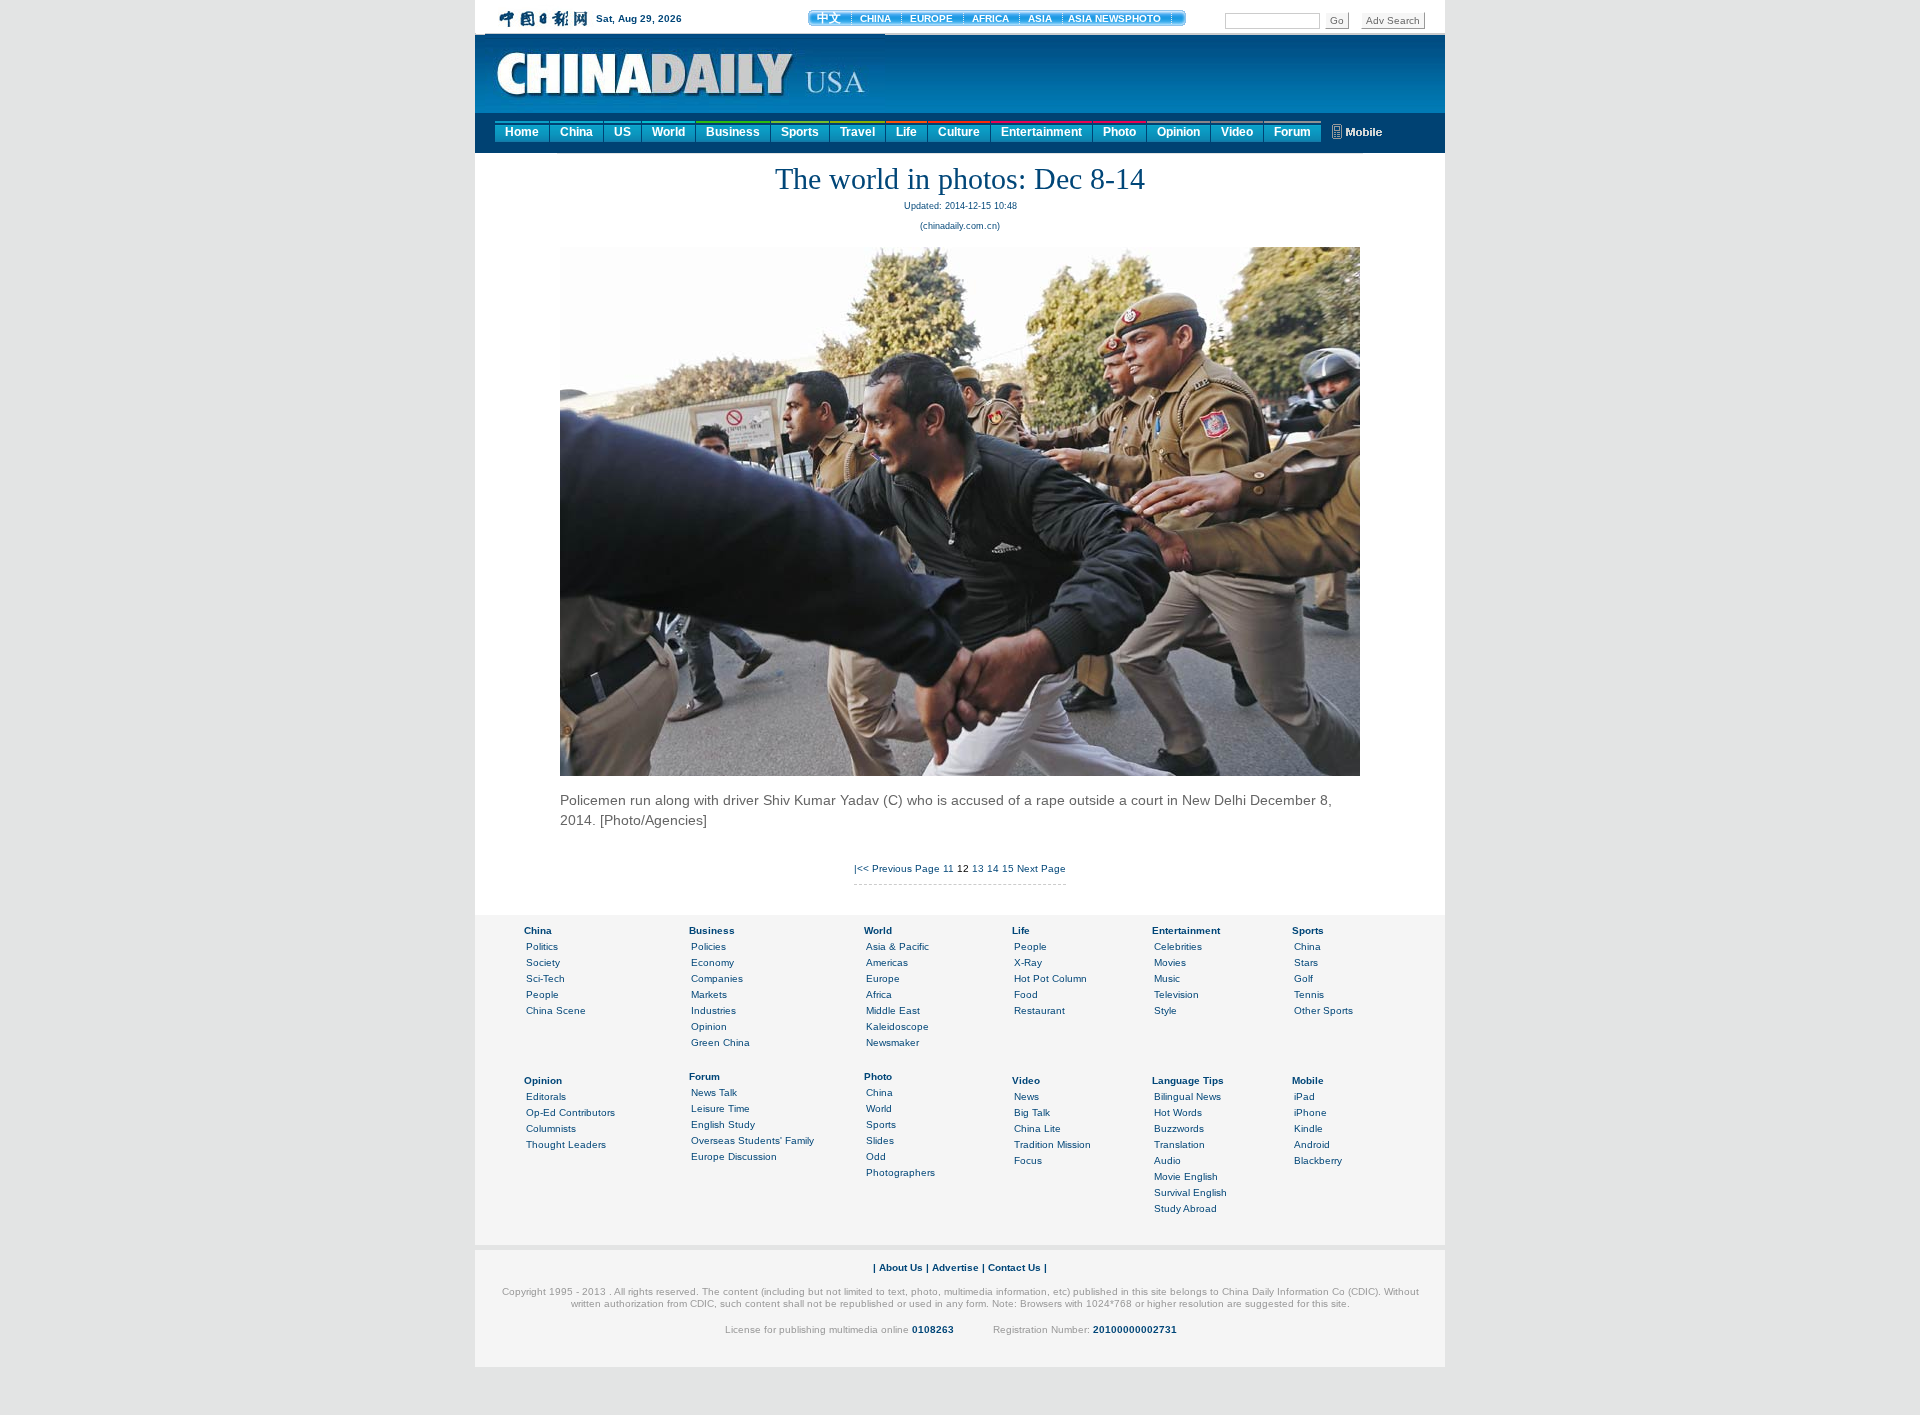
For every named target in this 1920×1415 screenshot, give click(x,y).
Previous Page (906, 868)
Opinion (1178, 132)
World (668, 132)
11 (948, 868)
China (576, 132)
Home (522, 132)
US (622, 132)
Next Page (1041, 868)
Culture (959, 132)
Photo (1119, 132)
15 (1008, 868)
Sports (800, 132)
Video (1237, 132)
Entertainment (1041, 132)
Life (906, 132)
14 (993, 868)
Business (733, 132)
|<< (861, 868)
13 (978, 868)
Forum (1292, 132)
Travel (857, 132)
